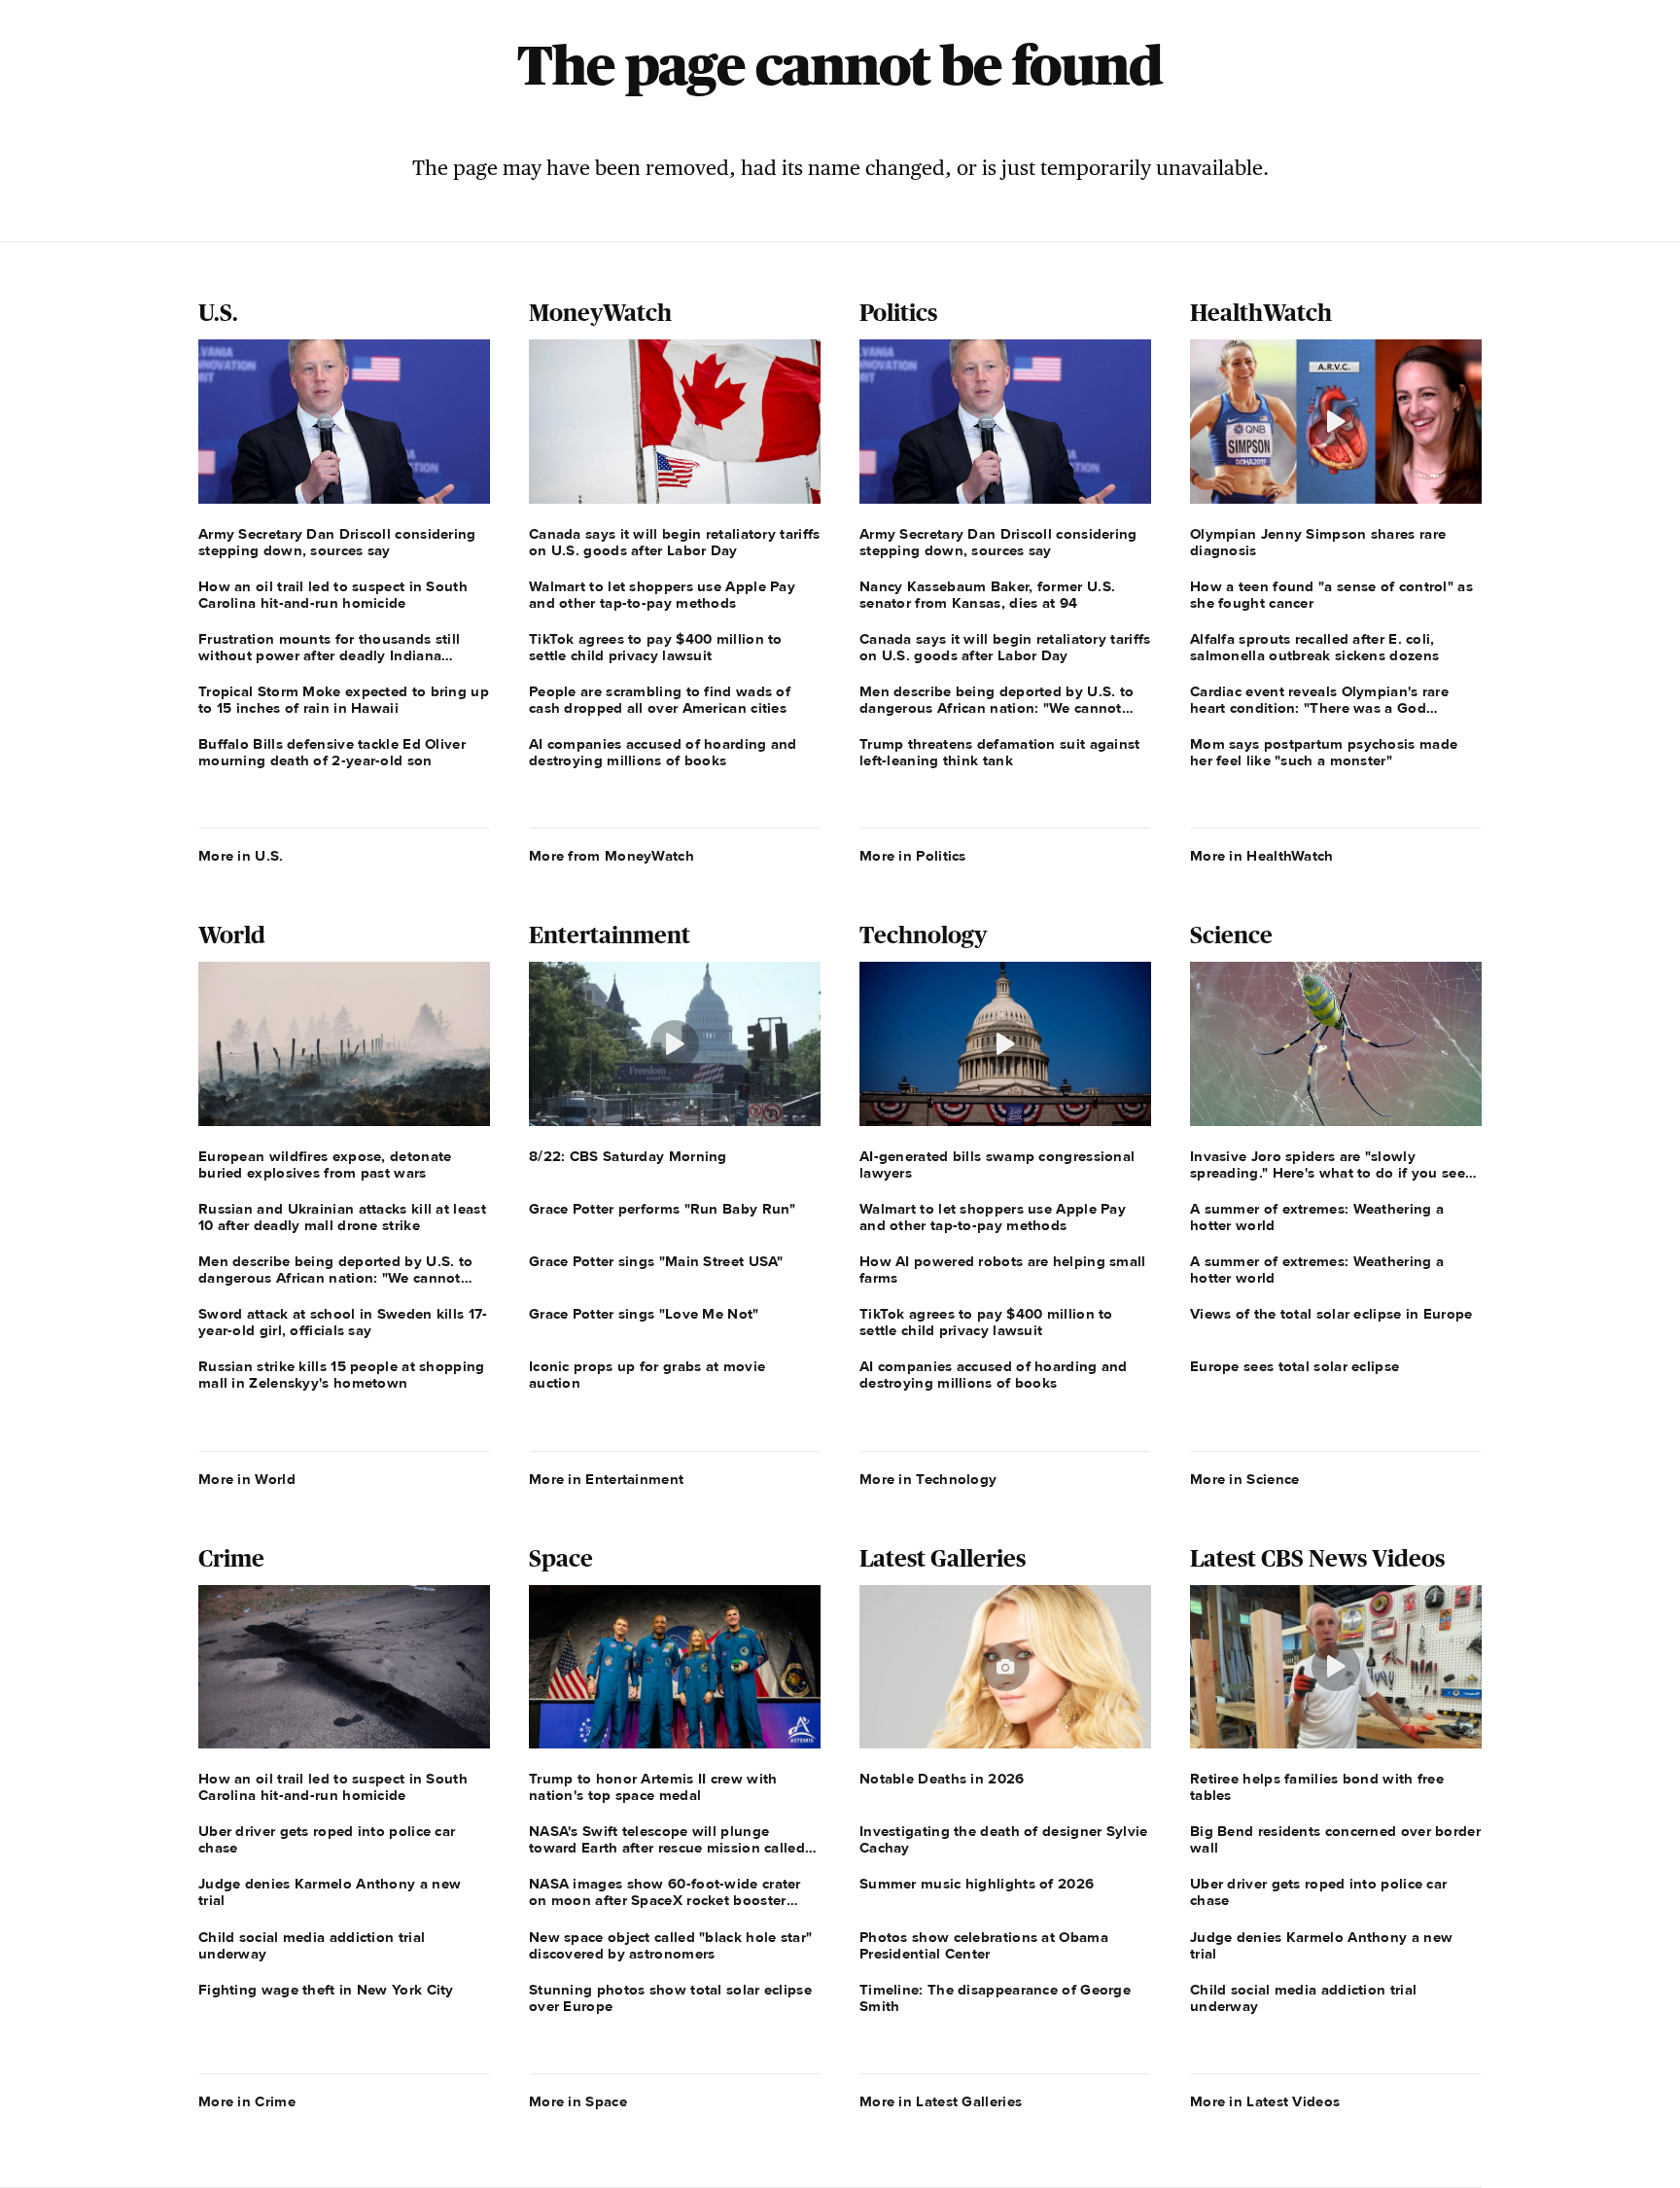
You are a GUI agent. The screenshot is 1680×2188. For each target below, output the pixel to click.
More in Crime (247, 2101)
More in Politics (913, 856)
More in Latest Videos (1265, 2101)
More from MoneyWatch (612, 856)
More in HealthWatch (1262, 856)
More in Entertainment (606, 1479)
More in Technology (928, 1479)
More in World (247, 1479)
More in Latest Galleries (941, 2101)
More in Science (1245, 1479)
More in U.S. (241, 856)
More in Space (578, 2101)
